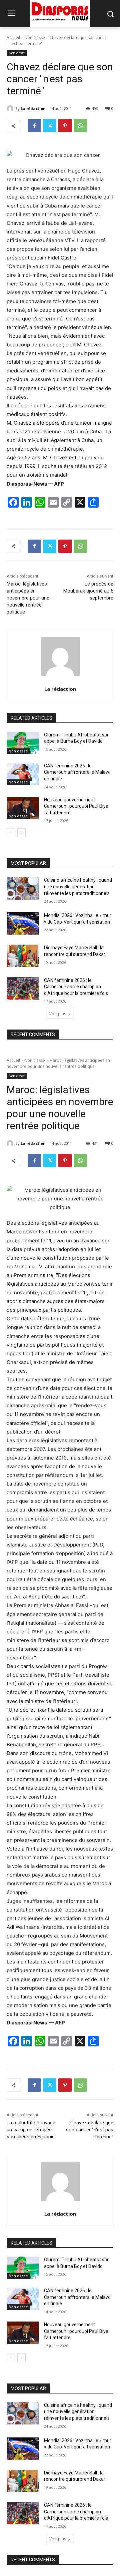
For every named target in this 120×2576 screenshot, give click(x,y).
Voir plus (58, 1014)
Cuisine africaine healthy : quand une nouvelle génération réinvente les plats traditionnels (78, 886)
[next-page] (21, 833)
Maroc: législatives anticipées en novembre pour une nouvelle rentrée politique (28, 598)
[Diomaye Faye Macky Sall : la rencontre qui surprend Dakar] (23, 956)
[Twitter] (50, 126)
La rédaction (33, 108)
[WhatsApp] (80, 126)
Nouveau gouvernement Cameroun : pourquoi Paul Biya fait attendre (76, 806)
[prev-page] (11, 833)
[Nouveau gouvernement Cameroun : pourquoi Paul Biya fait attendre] (23, 808)
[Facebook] (34, 126)
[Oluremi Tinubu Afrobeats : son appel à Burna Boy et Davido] (23, 743)
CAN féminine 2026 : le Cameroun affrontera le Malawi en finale (77, 772)
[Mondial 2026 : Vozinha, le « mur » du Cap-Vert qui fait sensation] (23, 923)
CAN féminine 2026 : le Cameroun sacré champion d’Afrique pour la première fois (76, 987)
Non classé (35, 37)
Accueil (13, 37)
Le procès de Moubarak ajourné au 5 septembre (88, 591)
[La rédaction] (11, 109)
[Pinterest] (65, 126)
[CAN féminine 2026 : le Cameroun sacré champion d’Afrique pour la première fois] (23, 988)
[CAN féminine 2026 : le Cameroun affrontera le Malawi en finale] (23, 774)
